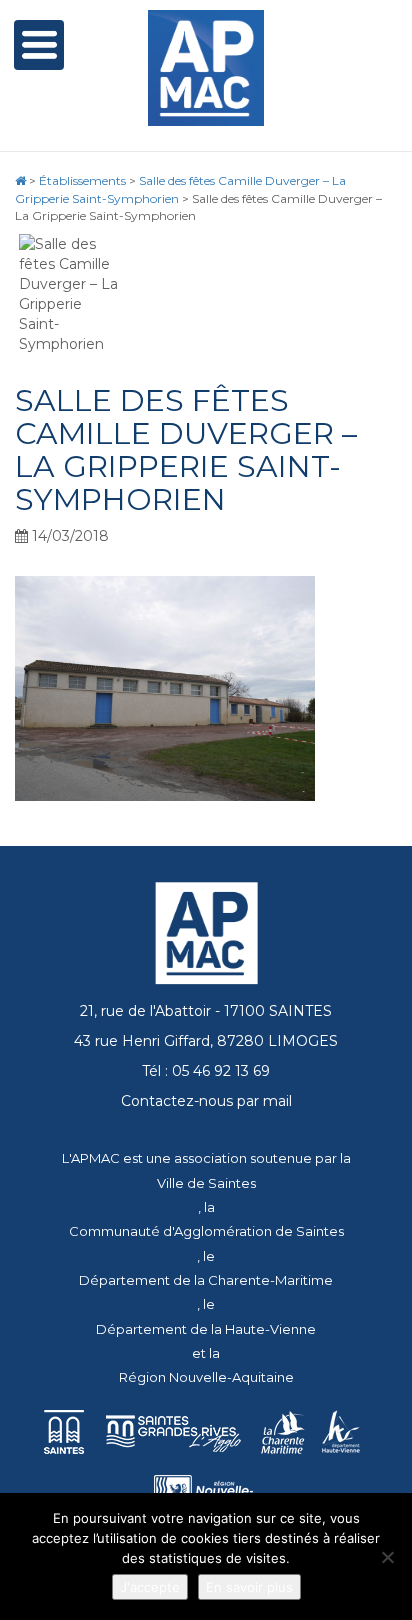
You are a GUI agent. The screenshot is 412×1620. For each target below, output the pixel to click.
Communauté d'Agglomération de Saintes (206, 1231)
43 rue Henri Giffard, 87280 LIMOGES (206, 1041)
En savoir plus (249, 1587)
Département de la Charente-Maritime (206, 1280)
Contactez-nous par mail (206, 1101)
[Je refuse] (387, 1557)
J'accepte (150, 1587)
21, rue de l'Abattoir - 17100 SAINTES (206, 1011)
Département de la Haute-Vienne (206, 1329)
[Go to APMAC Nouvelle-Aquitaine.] (20, 180)
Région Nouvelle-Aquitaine (206, 1377)
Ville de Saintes (206, 1183)
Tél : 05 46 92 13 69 (206, 1071)
